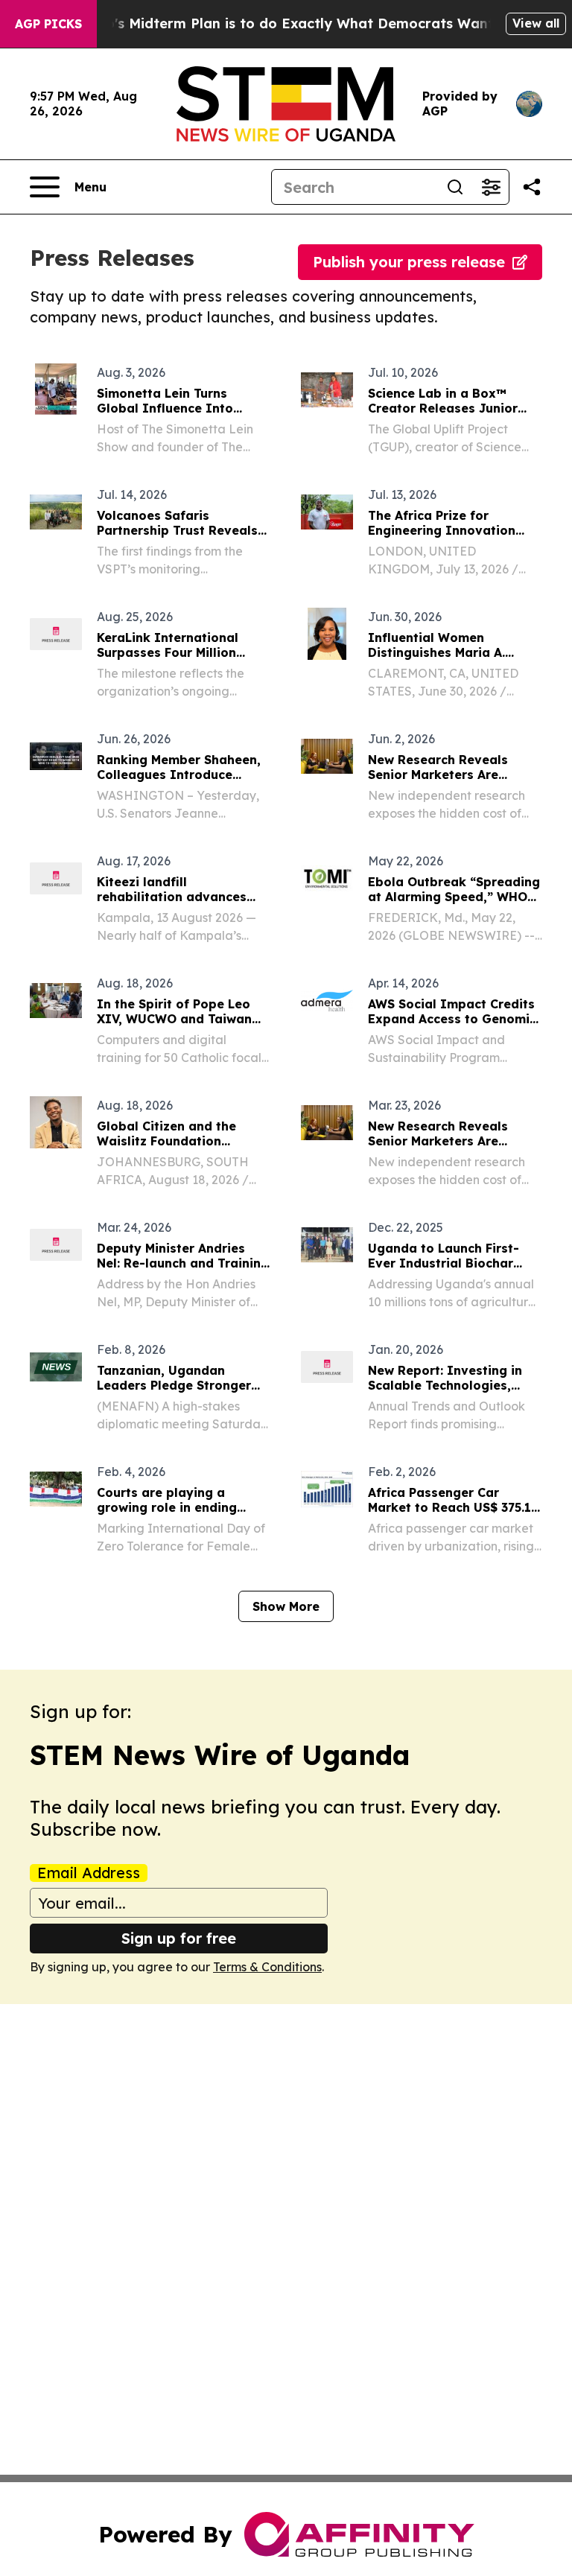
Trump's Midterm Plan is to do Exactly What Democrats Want (282, 23)
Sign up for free (179, 1938)
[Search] (455, 187)
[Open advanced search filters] (491, 187)
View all (536, 23)
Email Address (89, 1873)
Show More (286, 1606)
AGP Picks (48, 24)
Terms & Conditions (267, 1967)
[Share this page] (532, 187)
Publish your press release (409, 262)
